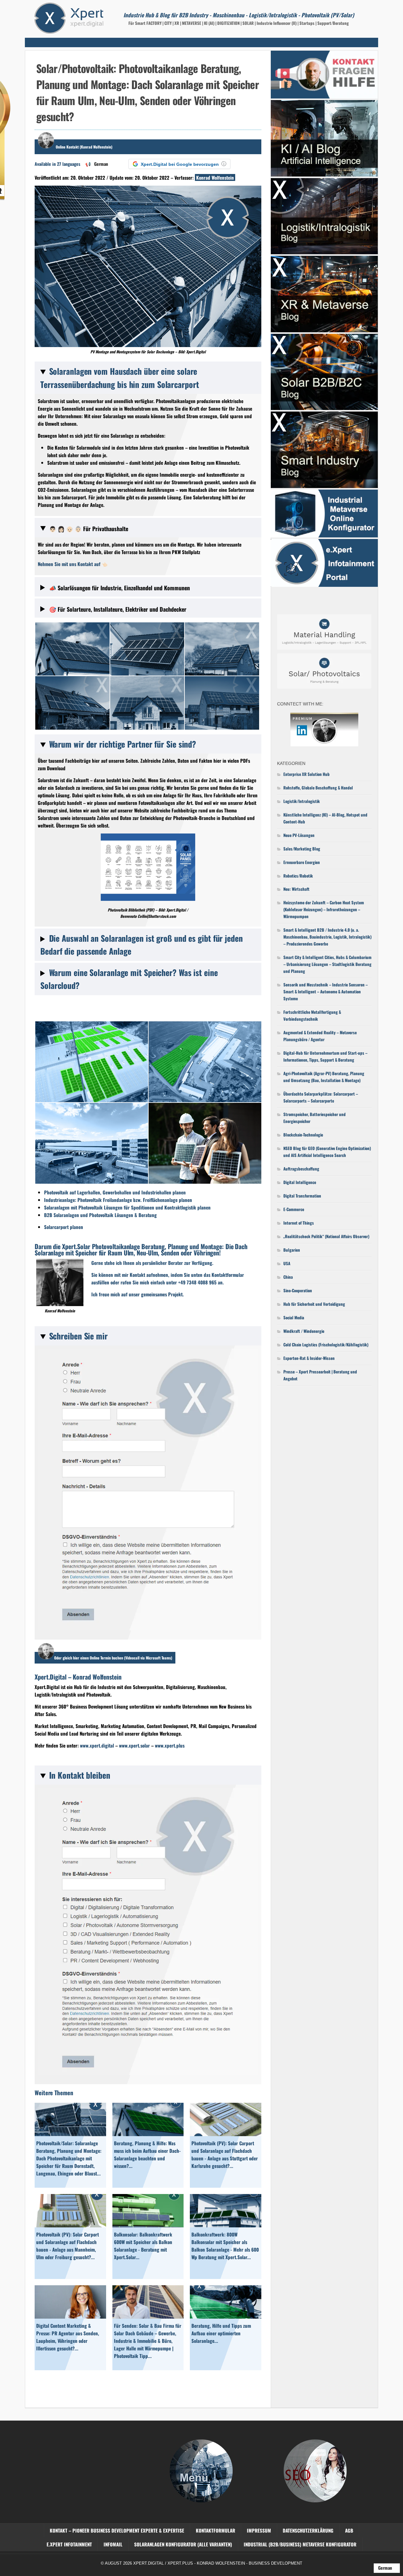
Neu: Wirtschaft (296, 889)
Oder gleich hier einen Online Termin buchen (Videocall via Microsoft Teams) (113, 1658)
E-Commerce (294, 1209)
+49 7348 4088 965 (197, 1282)
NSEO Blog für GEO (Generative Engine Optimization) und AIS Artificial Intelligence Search (327, 1152)
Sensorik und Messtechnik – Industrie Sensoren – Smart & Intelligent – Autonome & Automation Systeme (326, 991)
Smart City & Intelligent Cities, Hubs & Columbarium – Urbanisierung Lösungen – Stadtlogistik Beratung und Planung (327, 964)
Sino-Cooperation (298, 1290)
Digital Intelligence (300, 1182)
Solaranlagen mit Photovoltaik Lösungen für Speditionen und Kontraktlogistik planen (127, 1207)
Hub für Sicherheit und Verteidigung (314, 1304)
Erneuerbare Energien (302, 862)
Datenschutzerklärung (308, 2530)
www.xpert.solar (134, 1745)
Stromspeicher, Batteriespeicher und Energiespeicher (315, 1118)
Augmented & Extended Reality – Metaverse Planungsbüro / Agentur (320, 1036)
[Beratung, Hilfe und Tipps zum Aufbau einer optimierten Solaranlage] (226, 2316)
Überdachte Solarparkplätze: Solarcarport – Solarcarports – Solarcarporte (321, 1097)
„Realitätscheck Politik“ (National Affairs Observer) (326, 1236)
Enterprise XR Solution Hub (307, 774)
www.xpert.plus (170, 1745)
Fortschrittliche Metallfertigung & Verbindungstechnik (312, 1015)
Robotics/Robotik (298, 876)
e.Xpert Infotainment (69, 2544)
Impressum (259, 2530)
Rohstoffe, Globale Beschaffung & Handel (318, 788)
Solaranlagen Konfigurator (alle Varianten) (183, 2544)
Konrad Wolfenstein (215, 177)
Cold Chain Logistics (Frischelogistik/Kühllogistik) (326, 1344)
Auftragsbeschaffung (301, 1169)
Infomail (113, 2544)
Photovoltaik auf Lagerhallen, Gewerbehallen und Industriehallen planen (115, 1192)
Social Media (294, 1317)
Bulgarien (292, 1250)
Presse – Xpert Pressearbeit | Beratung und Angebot (320, 1375)
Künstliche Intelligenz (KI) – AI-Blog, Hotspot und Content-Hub (325, 818)
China (288, 1277)
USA (287, 1263)
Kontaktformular (216, 2530)
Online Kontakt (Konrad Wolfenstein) (84, 147)
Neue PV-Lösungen (299, 835)
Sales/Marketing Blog (302, 849)
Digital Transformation (302, 1196)
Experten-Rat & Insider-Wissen (309, 1358)
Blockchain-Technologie (303, 1135)
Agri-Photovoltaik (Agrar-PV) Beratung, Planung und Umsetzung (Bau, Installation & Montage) (324, 1077)
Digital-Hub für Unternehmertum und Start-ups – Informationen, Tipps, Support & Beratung (325, 1056)
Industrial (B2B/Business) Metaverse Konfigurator (300, 2544)
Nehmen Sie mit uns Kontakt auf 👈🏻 (73, 564)
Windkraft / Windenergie (304, 1331)
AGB (349, 2530)
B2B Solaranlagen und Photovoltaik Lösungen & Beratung (100, 1215)
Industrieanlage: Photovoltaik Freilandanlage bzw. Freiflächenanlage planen (118, 1200)
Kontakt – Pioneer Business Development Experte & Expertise (117, 2530)
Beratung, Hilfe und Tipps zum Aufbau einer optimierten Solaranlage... (221, 2333)
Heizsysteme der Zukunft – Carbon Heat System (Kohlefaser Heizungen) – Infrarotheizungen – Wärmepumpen (324, 909)
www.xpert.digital (97, 1745)
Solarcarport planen (64, 1227)
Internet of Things (299, 1223)
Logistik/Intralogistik (302, 801)
